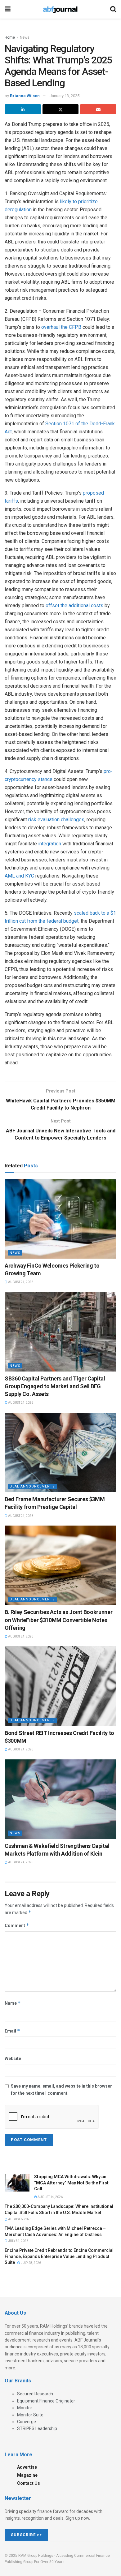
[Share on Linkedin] (23, 109)
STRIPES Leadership (37, 2428)
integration (50, 844)
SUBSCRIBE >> (26, 2535)
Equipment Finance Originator (46, 2401)
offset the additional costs (74, 605)
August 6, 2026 (19, 2219)
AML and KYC (19, 876)
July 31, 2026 (18, 2241)
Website (13, 2059)
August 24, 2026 (20, 1282)
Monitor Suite (30, 2415)
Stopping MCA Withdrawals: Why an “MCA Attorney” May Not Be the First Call (71, 2183)
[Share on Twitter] (61, 109)
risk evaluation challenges (56, 820)
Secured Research (35, 2394)
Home (10, 37)
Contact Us (29, 2483)
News (25, 37)
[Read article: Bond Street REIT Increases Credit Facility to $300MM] (60, 1686)
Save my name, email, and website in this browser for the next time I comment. (61, 2089)
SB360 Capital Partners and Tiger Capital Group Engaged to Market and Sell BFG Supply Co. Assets (55, 1386)
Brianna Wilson (25, 96)
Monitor (25, 2408)
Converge (27, 2422)
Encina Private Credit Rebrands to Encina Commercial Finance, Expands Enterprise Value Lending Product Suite (59, 2256)
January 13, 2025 (65, 96)
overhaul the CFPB (61, 327)
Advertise (27, 2467)
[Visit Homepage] (60, 9)
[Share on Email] (98, 109)
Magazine (27, 2475)
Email (12, 2031)
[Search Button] (113, 9)
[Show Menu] (8, 9)
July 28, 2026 (31, 2263)
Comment (17, 1925)
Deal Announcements (32, 1486)
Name (13, 2003)
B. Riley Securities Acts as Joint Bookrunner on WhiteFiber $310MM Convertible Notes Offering (58, 1620)
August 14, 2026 (50, 2197)
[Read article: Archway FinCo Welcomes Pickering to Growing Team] (60, 1219)
